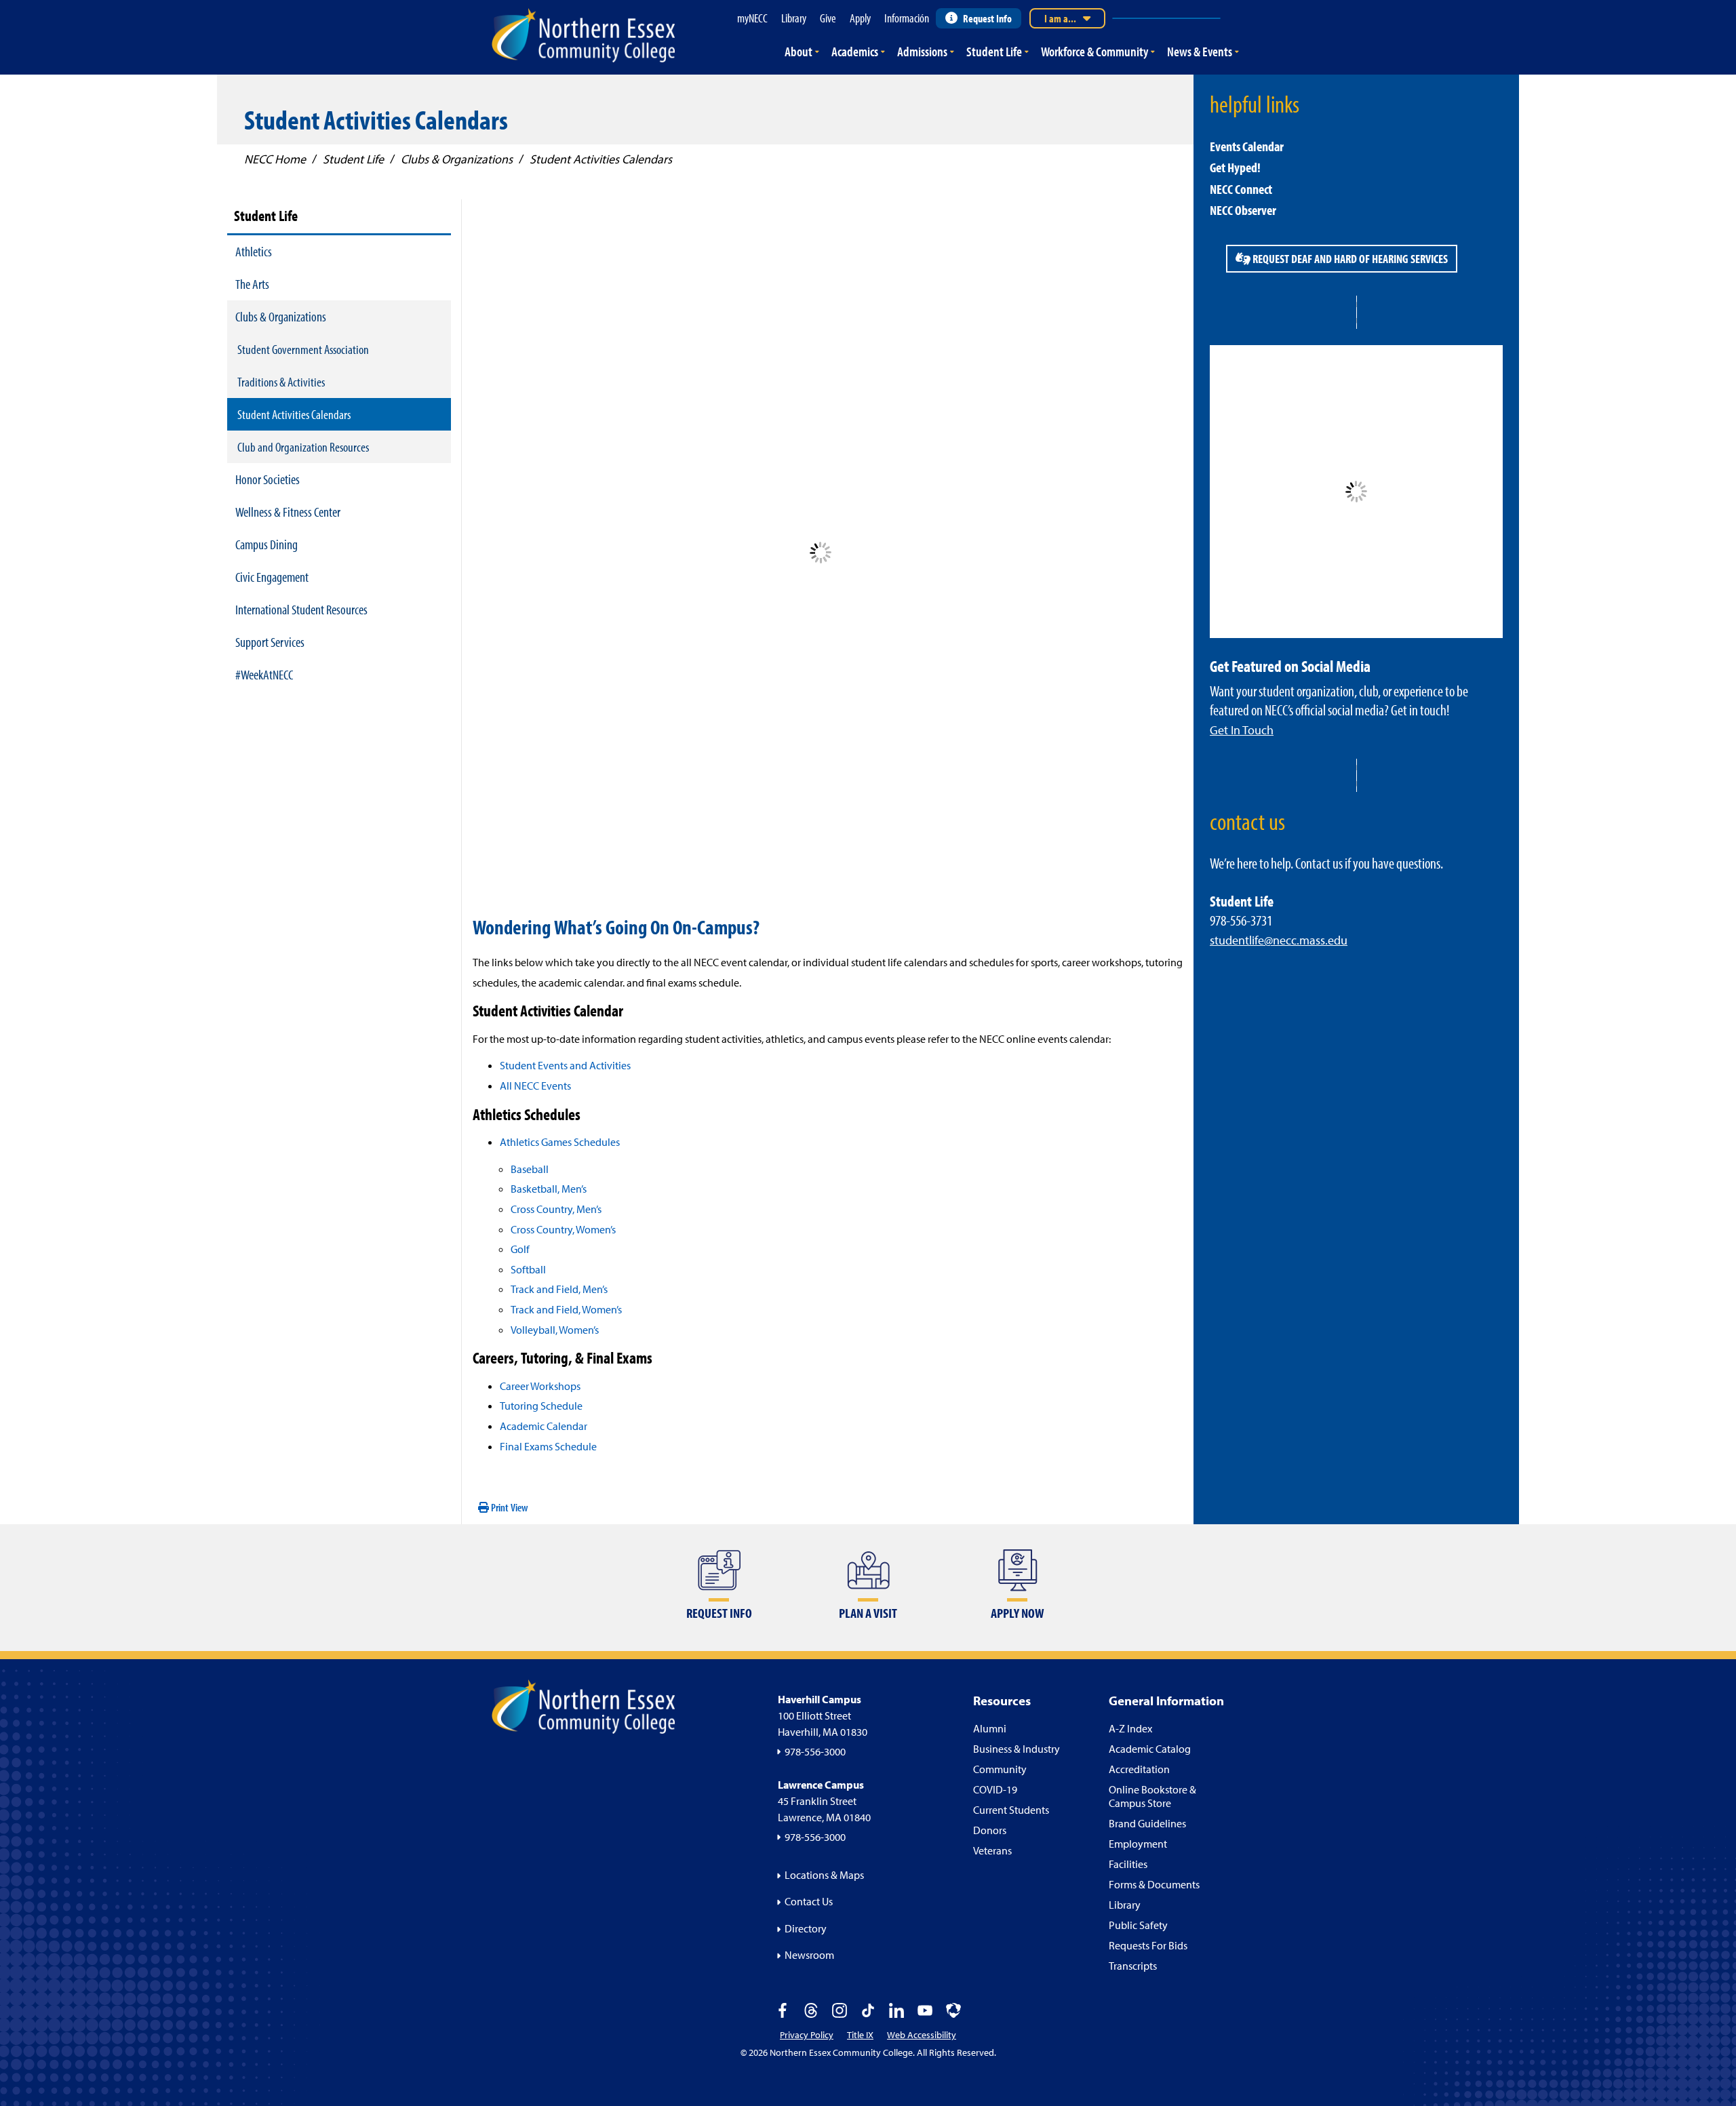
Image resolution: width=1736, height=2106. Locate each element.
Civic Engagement (272, 577)
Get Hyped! (1235, 167)
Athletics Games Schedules (560, 1142)
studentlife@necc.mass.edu (1279, 940)
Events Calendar (1247, 146)
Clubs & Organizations (281, 316)
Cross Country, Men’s (556, 1209)
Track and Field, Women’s (566, 1309)
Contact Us (809, 1901)
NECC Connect (1241, 189)
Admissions (922, 51)
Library (1125, 1905)
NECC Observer (1243, 210)
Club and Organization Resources (303, 447)
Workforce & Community (1094, 51)
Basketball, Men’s (549, 1189)
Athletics (254, 251)
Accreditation (1139, 1769)
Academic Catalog (1150, 1749)
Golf (520, 1249)
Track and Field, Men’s (559, 1289)
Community (1000, 1769)
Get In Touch (1242, 730)
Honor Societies (268, 479)
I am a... (1060, 18)
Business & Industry (1017, 1749)
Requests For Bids (1148, 1945)
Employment (1138, 1844)
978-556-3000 (815, 1751)
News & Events (1200, 51)
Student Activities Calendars (294, 414)
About (798, 51)
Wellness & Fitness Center (288, 512)
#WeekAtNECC (264, 674)
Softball (528, 1269)
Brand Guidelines (1147, 1823)
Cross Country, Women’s (563, 1229)
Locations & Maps (824, 1875)
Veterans (992, 1850)
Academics (855, 51)
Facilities (1128, 1864)
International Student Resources (301, 609)
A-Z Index (1130, 1728)
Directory (806, 1928)
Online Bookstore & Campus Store (1152, 1796)
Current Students (1011, 1810)
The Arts (252, 284)
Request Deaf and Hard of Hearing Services (1349, 259)
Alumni (990, 1728)
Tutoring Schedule (541, 1406)
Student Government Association (303, 349)
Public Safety (1138, 1925)
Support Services (270, 642)
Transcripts (1133, 1966)
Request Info (987, 18)
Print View (509, 1507)
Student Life (994, 51)
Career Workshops (540, 1386)
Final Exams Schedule (548, 1446)
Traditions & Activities (281, 382)
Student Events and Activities (565, 1065)
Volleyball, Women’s (555, 1330)
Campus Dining (267, 544)
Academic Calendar (544, 1426)
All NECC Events (535, 1086)
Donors (990, 1830)
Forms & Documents (1154, 1884)
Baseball (530, 1169)
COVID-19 (995, 1789)
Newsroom (809, 1955)
